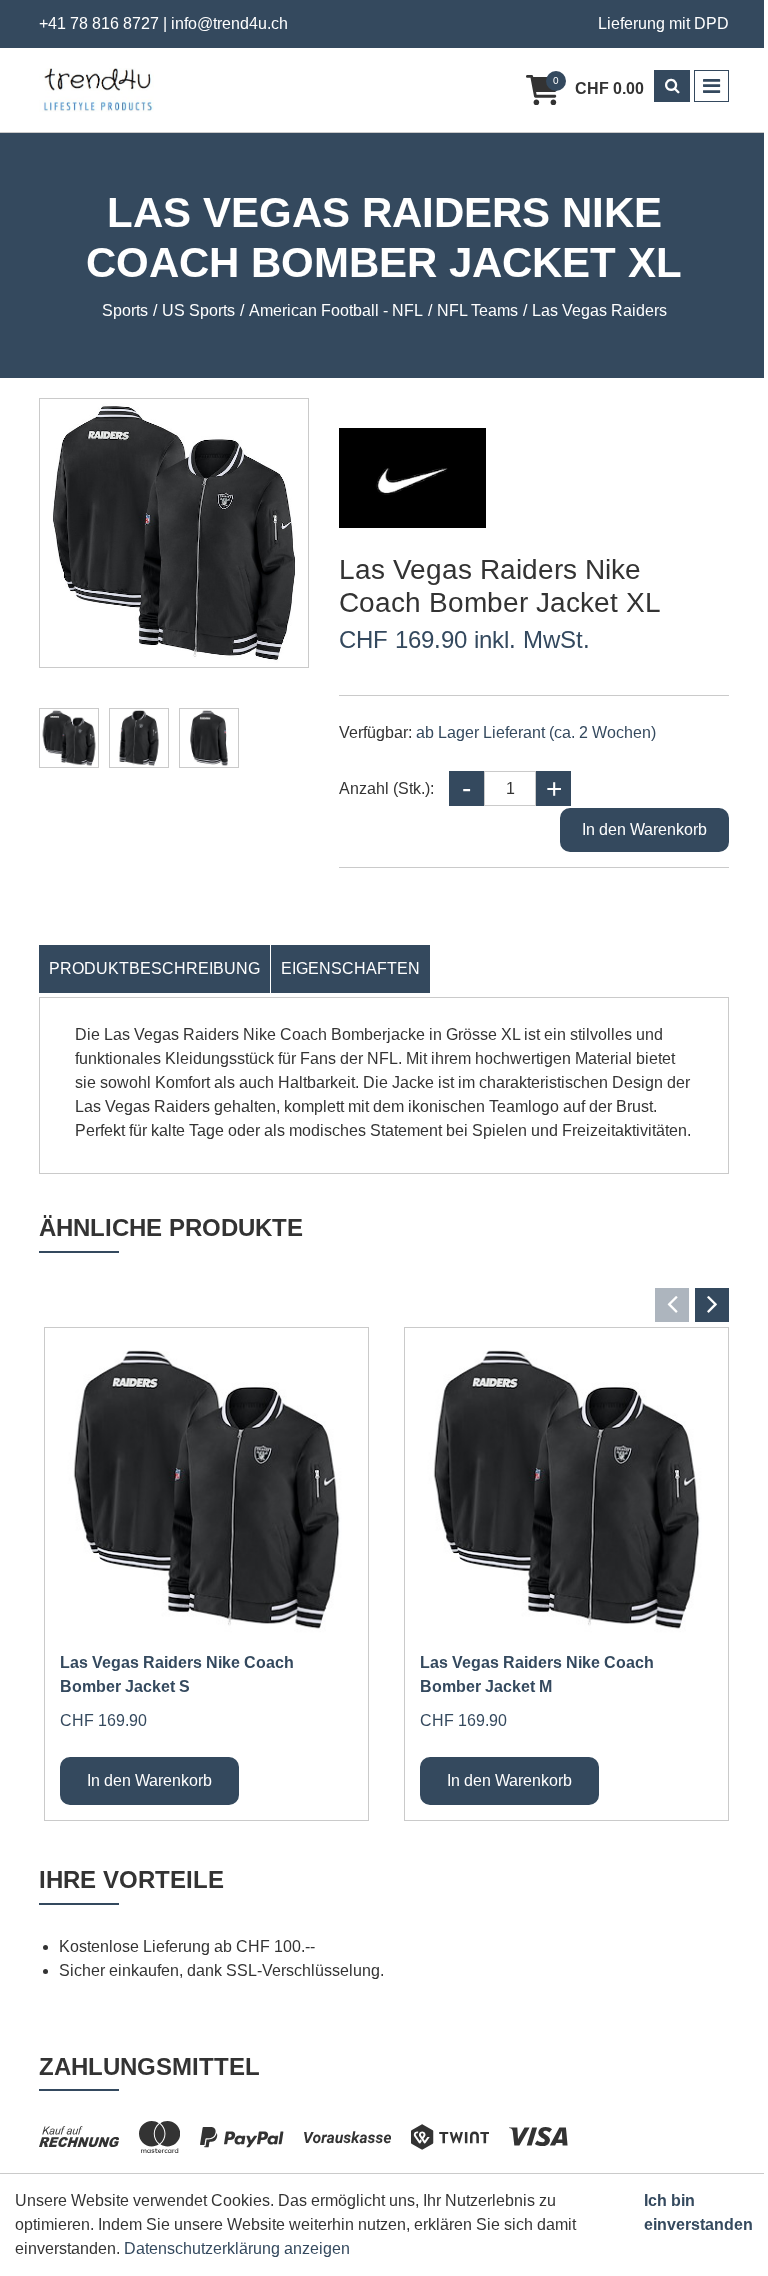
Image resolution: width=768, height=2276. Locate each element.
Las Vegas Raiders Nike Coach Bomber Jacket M (537, 1674)
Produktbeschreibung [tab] (154, 968)
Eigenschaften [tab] (350, 968)
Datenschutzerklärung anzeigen (237, 2248)
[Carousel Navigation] (384, 1305)
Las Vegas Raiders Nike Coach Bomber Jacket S (177, 1674)
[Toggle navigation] (711, 86)
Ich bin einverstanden (698, 2212)
